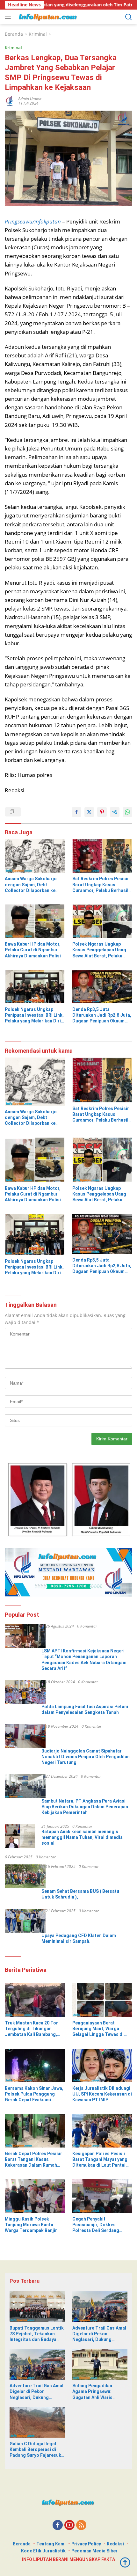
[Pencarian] (129, 17)
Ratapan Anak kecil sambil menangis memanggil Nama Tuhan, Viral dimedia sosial (82, 1837)
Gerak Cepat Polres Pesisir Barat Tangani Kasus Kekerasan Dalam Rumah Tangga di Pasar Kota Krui (33, 2160)
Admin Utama (30, 99)
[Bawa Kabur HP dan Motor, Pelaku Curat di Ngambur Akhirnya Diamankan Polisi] (35, 921)
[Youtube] (69, 2525)
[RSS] (81, 2525)
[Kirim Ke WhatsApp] (127, 812)
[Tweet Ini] (89, 812)
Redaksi (115, 2544)
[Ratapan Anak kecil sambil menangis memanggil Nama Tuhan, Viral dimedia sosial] (20, 1836)
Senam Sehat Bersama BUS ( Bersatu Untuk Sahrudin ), (80, 1894)
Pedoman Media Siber (94, 2551)
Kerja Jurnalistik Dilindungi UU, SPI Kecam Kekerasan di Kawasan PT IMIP (102, 2094)
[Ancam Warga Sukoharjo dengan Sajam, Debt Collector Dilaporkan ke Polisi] (35, 856)
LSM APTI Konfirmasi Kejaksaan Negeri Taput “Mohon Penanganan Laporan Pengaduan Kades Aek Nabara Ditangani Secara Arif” (84, 1660)
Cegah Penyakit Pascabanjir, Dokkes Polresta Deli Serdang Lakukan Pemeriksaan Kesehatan (96, 2225)
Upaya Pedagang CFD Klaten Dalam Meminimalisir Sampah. (79, 1938)
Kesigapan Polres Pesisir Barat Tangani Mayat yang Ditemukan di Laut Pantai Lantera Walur (100, 2160)
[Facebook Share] (76, 812)
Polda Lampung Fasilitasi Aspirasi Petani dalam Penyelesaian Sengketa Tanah (85, 1709)
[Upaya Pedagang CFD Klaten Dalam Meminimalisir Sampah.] (25, 1921)
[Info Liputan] (48, 17)
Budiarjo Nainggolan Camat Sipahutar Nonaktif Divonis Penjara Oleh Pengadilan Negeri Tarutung (86, 1757)
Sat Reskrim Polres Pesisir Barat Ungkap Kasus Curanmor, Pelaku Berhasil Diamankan (101, 885)
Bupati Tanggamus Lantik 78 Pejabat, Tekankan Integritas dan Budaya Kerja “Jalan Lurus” (37, 2334)
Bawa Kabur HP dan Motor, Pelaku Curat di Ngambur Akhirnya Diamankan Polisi (33, 950)
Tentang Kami (51, 2544)
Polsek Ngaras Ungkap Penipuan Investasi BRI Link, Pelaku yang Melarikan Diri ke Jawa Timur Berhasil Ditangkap (34, 1015)
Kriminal (13, 48)
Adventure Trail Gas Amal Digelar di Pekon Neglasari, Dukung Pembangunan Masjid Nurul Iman (99, 2334)
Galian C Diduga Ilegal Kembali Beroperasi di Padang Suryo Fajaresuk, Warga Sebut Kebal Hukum (36, 2450)
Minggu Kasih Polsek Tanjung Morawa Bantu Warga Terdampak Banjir (31, 2225)
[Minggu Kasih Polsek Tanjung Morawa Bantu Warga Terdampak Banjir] (35, 2196)
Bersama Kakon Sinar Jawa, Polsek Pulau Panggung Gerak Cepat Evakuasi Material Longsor (34, 2094)
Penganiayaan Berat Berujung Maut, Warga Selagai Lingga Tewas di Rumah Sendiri (98, 2029)
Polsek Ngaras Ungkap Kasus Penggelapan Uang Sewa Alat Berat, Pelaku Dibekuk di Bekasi (99, 950)
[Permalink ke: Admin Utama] (10, 100)
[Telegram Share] (115, 812)
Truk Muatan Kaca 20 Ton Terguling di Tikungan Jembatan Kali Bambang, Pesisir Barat (32, 2029)
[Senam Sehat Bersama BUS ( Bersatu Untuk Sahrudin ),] (25, 1876)
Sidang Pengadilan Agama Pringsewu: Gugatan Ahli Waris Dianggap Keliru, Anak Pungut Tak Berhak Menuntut (96, 2392)
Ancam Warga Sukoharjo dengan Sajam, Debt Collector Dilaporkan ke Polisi (31, 885)
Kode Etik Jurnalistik (43, 2551)
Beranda (22, 2544)
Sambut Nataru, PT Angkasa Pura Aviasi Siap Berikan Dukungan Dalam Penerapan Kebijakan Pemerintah (85, 1807)
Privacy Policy (86, 2544)
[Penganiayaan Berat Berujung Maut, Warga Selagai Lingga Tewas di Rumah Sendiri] (102, 2000)
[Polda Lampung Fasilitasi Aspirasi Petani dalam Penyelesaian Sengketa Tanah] (25, 1692)
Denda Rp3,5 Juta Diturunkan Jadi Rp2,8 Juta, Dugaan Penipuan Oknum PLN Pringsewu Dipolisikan (102, 1015)
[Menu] (9, 17)
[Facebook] (58, 2525)
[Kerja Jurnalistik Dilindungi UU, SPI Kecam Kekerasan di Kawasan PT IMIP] (102, 2065)
